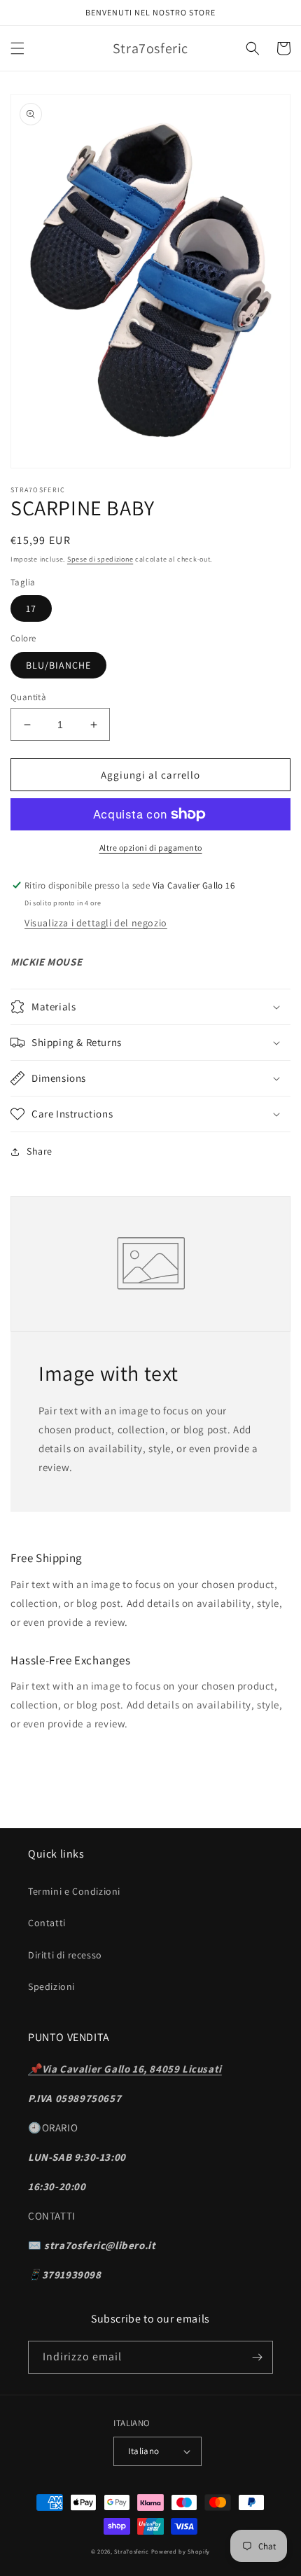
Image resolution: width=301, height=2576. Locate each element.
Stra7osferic (132, 2551)
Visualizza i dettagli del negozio (96, 923)
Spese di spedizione (100, 559)
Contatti (47, 1923)
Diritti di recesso (65, 1955)
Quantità (28, 697)
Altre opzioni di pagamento (151, 848)
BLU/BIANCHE (58, 665)
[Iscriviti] (257, 2357)
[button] (17, 48)
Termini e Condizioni (74, 1891)
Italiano (143, 2451)
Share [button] (40, 1151)
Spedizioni (51, 1986)
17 (31, 608)
